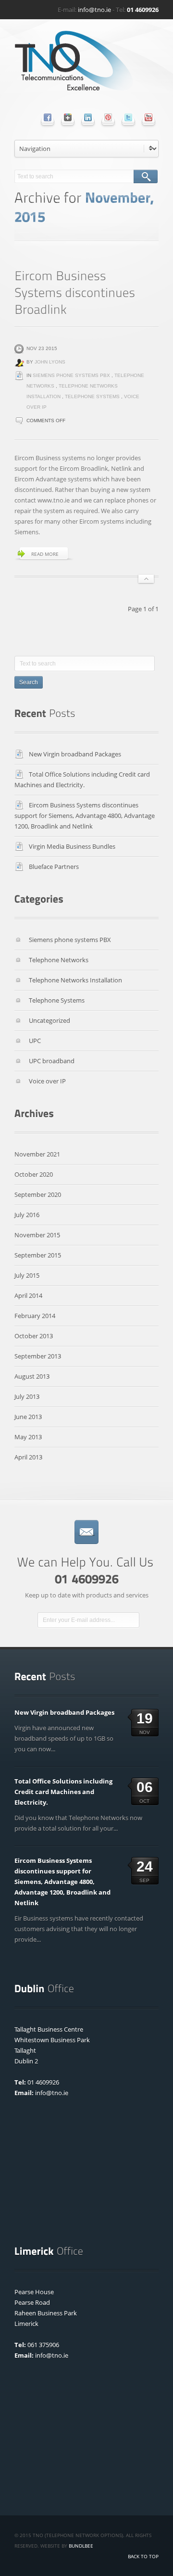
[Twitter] (128, 117)
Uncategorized (49, 1020)
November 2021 (37, 1154)
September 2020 (38, 1194)
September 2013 (38, 1356)
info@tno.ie (94, 10)
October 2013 (34, 1336)
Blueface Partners (54, 867)
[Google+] (68, 117)
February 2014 (35, 1316)
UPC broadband (52, 1061)
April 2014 (28, 1295)
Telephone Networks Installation (75, 980)
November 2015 (37, 1235)
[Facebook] (48, 117)
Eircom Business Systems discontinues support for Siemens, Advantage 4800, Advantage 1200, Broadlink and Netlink (85, 816)
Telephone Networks (59, 960)
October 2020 (34, 1174)
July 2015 (27, 1275)
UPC (35, 1041)
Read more (45, 554)
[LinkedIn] (88, 117)
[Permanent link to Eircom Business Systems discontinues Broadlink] (76, 292)
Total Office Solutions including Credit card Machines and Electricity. (63, 1792)
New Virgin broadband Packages (75, 754)
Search (146, 176)
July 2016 (27, 1215)
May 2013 (28, 1437)
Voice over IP (47, 1081)
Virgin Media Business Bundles (72, 846)
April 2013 (28, 1457)
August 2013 (32, 1376)
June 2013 (28, 1417)
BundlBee (81, 2546)
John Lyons (50, 362)
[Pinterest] (108, 117)
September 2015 (38, 1255)
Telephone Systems (92, 396)
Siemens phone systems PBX (71, 375)
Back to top (143, 2556)
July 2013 (27, 1396)
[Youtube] (148, 117)
